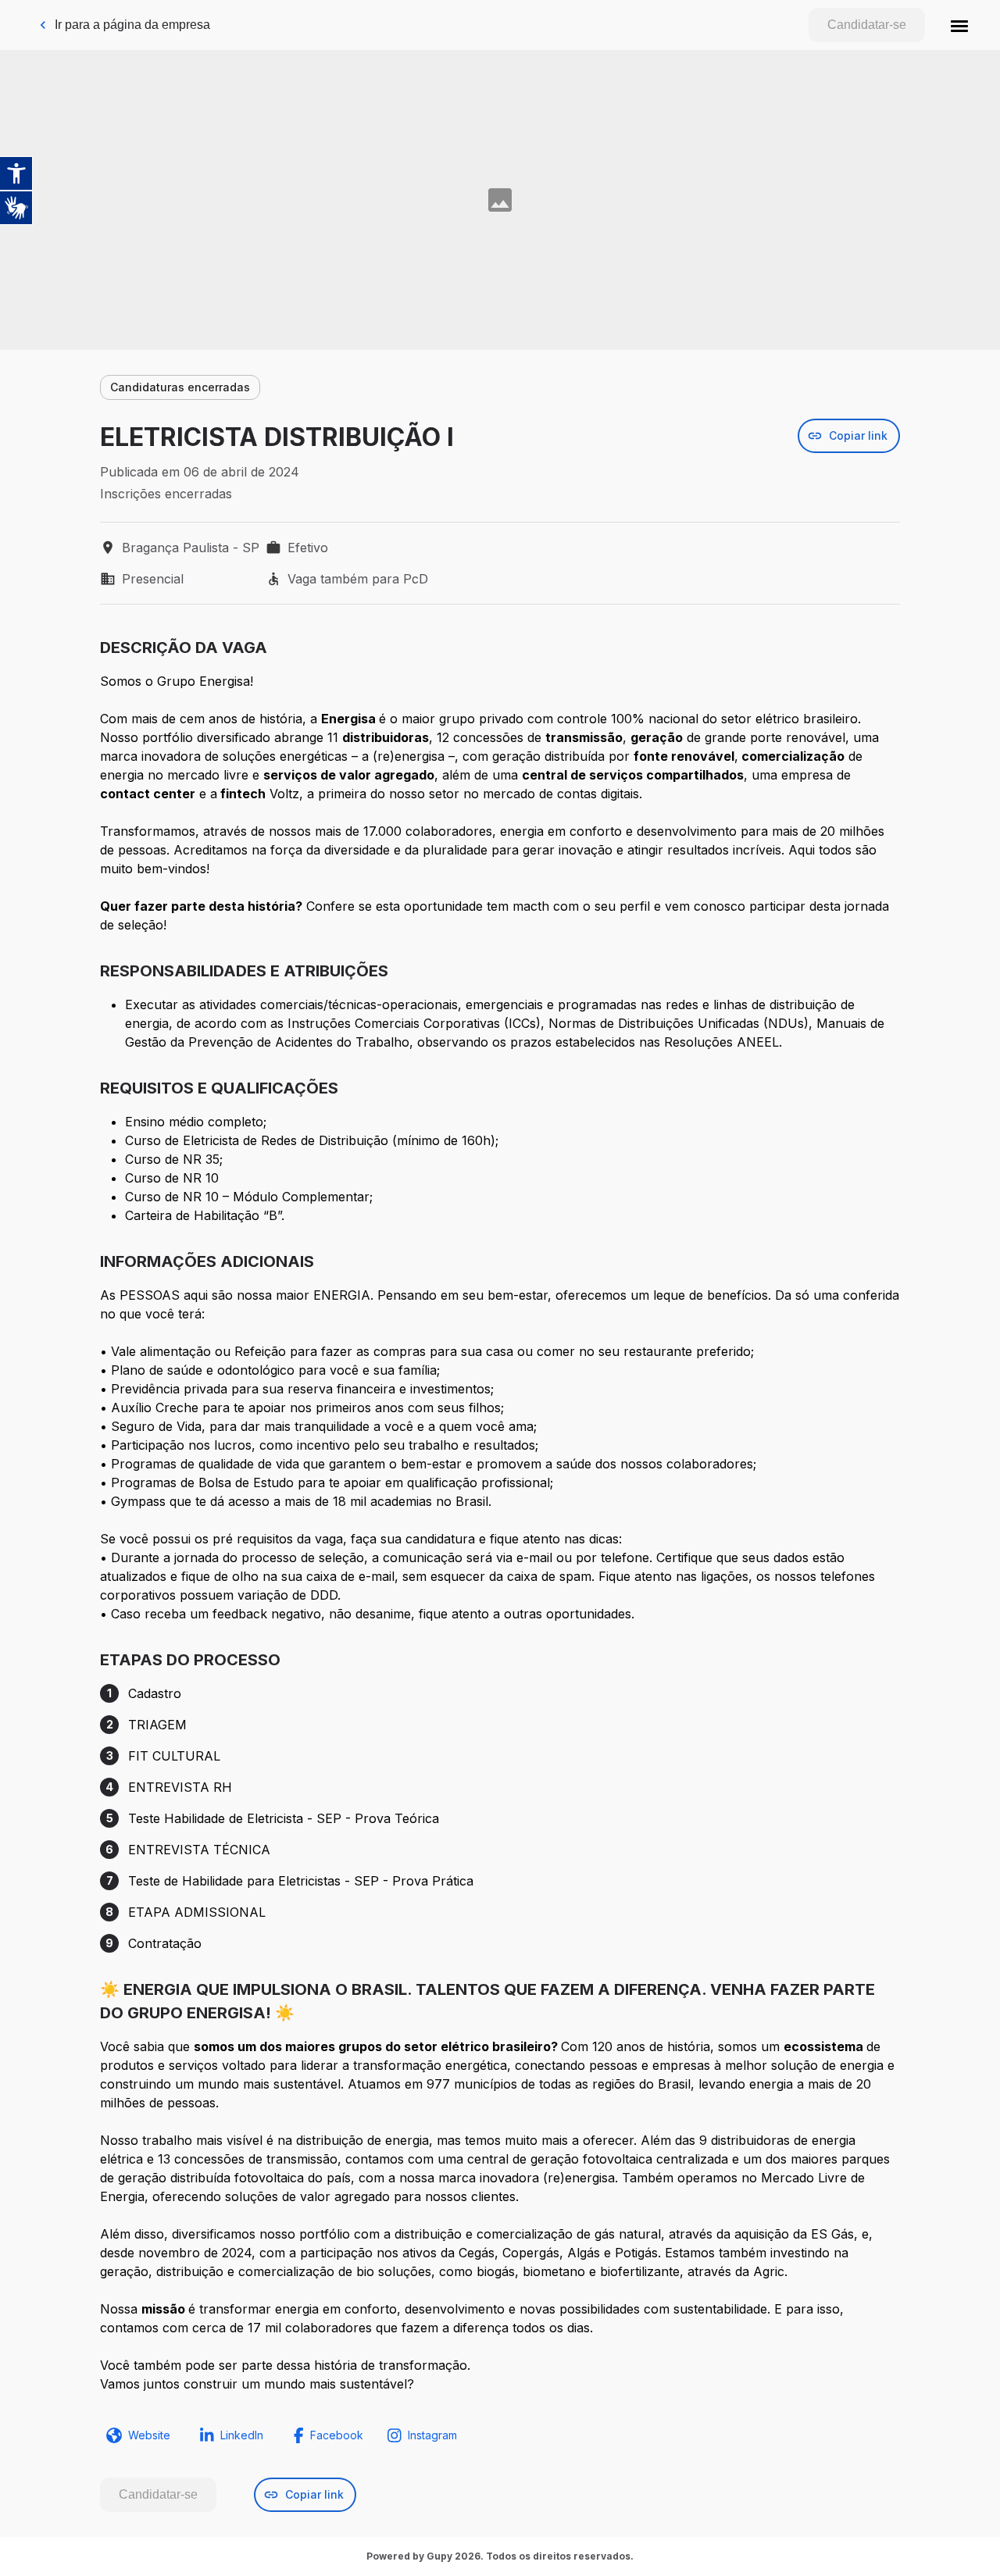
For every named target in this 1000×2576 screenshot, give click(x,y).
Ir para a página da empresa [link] (132, 25)
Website (149, 2435)
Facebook (337, 2435)
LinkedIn (242, 2435)
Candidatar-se (867, 25)
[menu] (959, 25)
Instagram (432, 2435)
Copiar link (858, 435)
